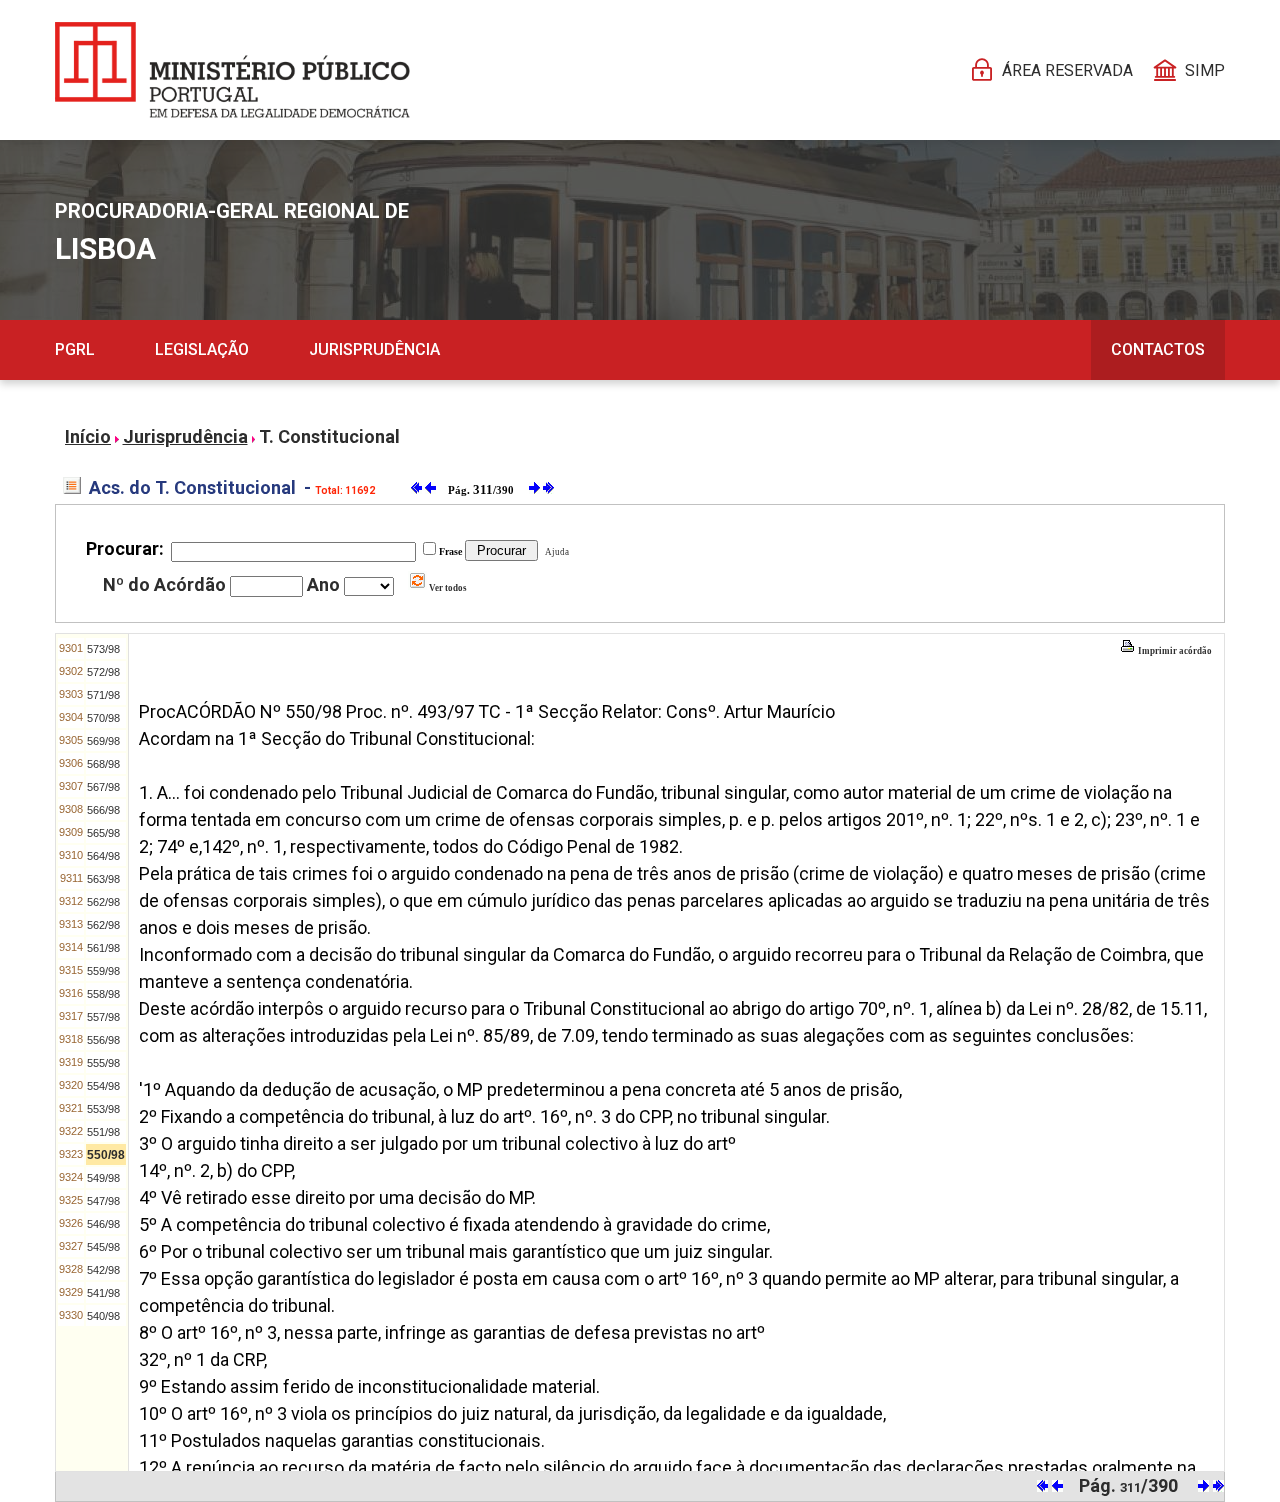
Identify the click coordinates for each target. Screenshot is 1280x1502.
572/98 (103, 672)
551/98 (103, 1132)
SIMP (1205, 70)
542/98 (103, 1270)
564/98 (103, 856)
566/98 (103, 810)
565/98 (103, 833)
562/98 (103, 902)
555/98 (103, 1063)
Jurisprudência (374, 349)
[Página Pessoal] (232, 70)
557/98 (103, 1017)
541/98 (103, 1293)
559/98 (103, 971)
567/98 (103, 787)
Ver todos (447, 588)
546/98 (103, 1224)
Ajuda (555, 552)
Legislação (202, 349)
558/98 (103, 994)
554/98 (103, 1086)
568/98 (103, 764)
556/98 (103, 1040)
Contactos (1158, 349)
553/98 (103, 1109)
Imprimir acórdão (1174, 651)
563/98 (103, 879)
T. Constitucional (329, 436)
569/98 (103, 741)
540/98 (103, 1316)
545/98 (103, 1247)
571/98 (103, 695)
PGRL (75, 349)
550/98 (106, 1155)
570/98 (103, 718)
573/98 (103, 649)
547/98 (103, 1201)
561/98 (103, 948)
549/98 (103, 1178)
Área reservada (1067, 70)
